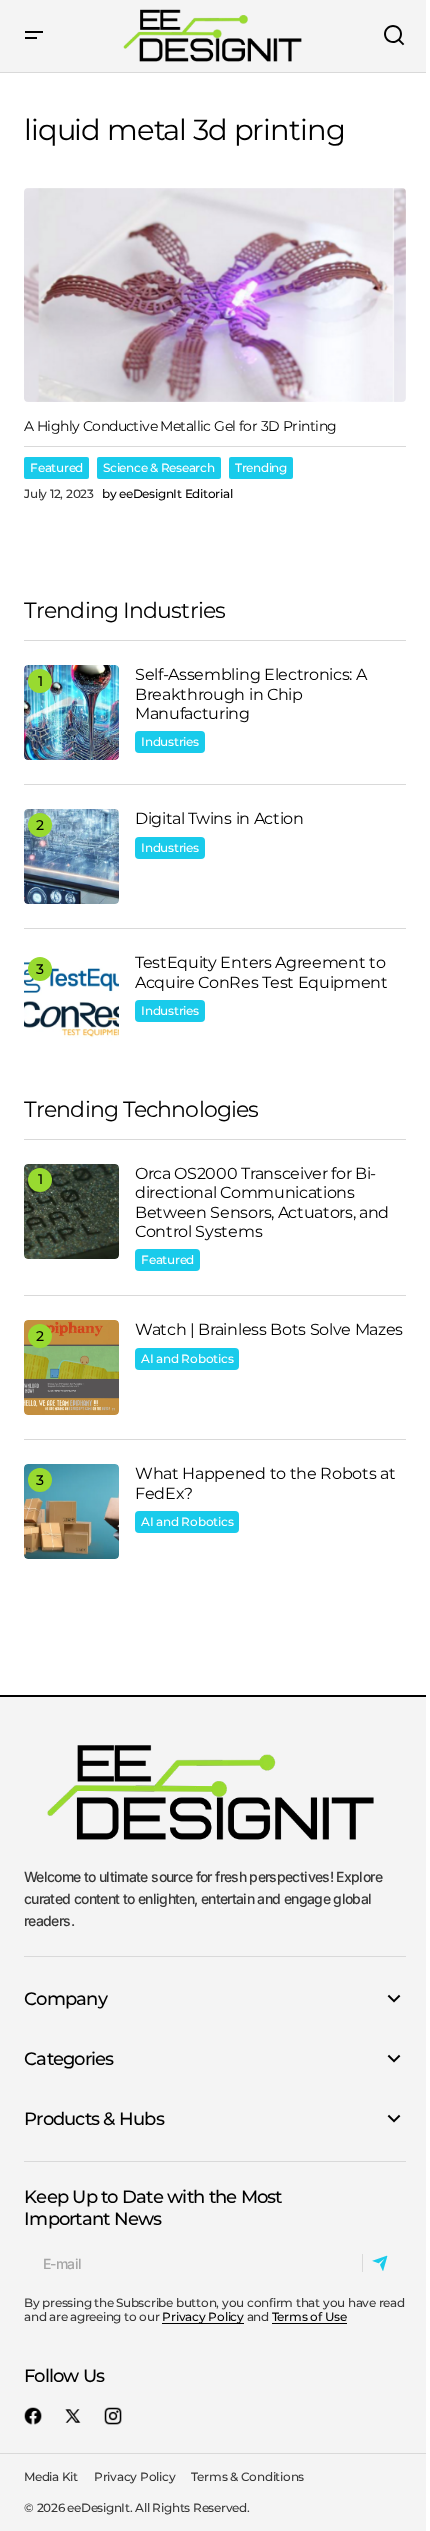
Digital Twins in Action (219, 818)
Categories (69, 2059)
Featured (56, 467)
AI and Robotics (187, 1358)
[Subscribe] (383, 2263)
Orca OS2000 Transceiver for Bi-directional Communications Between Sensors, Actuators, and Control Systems (262, 1202)
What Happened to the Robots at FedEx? (265, 1483)
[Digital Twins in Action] (71, 856)
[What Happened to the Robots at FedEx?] (71, 1511)
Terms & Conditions (247, 2476)
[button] (34, 36)
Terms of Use (309, 2316)
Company (65, 1999)
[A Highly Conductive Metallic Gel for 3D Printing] (215, 295)
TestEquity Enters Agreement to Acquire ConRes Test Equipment (261, 972)
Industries (170, 741)
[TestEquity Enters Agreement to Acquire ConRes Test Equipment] (71, 1000)
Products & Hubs (94, 2119)
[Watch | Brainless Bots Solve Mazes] (71, 1367)
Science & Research (159, 467)
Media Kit (51, 2476)
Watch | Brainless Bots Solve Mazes (269, 1329)
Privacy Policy (203, 2316)
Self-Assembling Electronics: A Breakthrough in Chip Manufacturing (250, 693)
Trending (261, 467)
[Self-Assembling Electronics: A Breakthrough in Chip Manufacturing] (71, 712)
